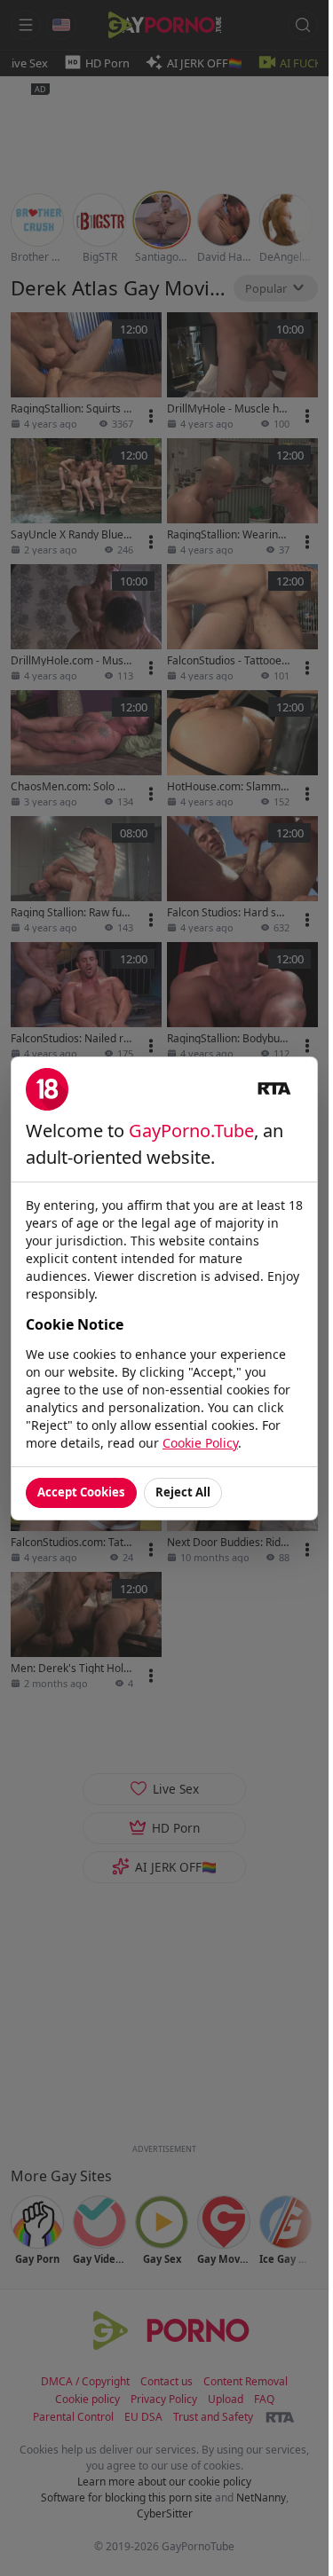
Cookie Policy (200, 1443)
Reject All (183, 1492)
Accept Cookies (81, 1492)
